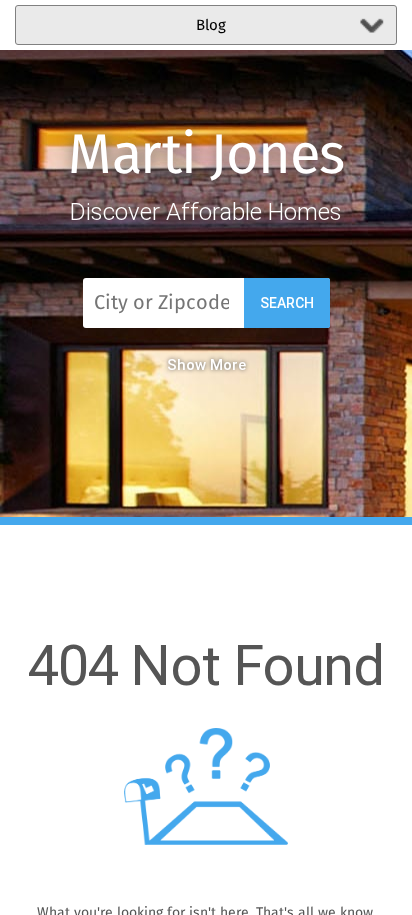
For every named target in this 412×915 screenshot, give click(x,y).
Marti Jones (206, 157)
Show (186, 365)
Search (287, 303)
